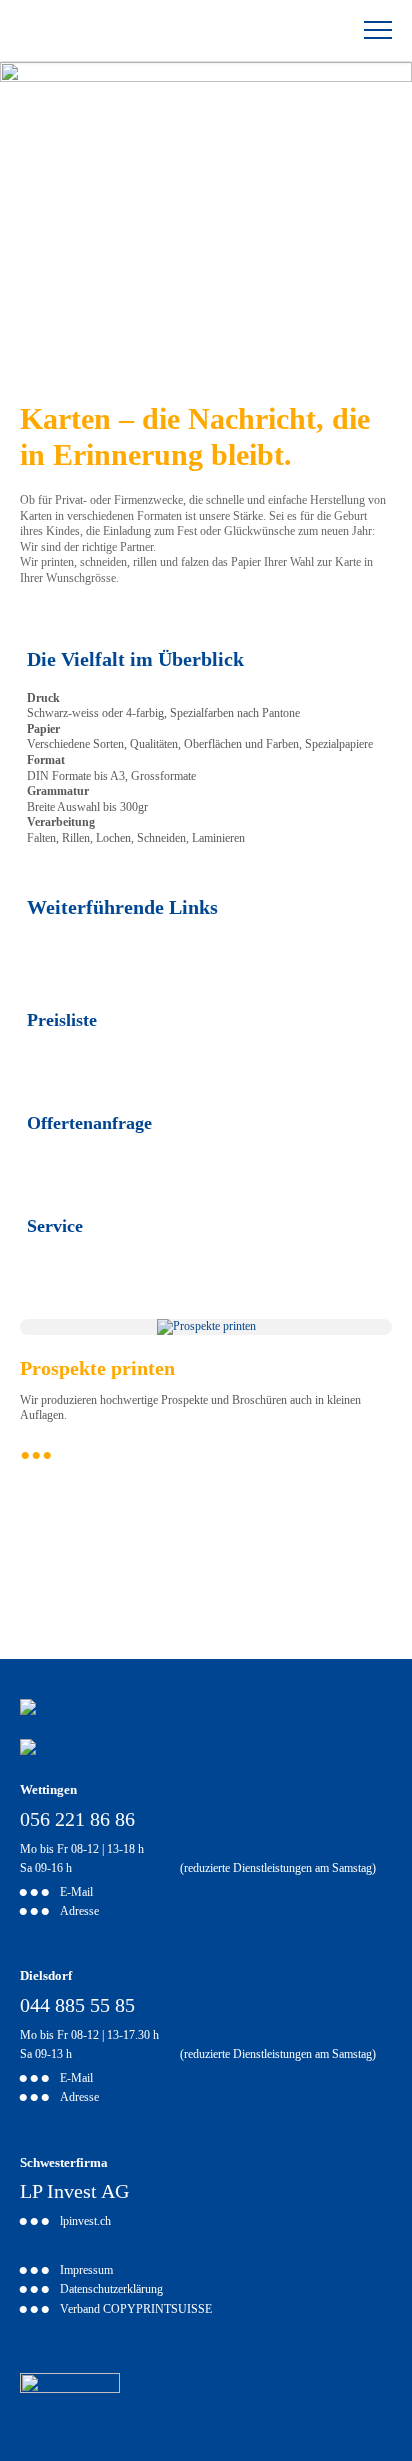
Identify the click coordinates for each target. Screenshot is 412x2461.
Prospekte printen (97, 1368)
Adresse (79, 1912)
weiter (206, 1455)
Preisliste (62, 1020)
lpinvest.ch (85, 2222)
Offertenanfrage (89, 1123)
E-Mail (76, 1893)
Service (55, 1226)
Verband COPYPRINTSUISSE (136, 2310)
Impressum (86, 2271)
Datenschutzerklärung (111, 2290)
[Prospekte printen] (206, 1326)
